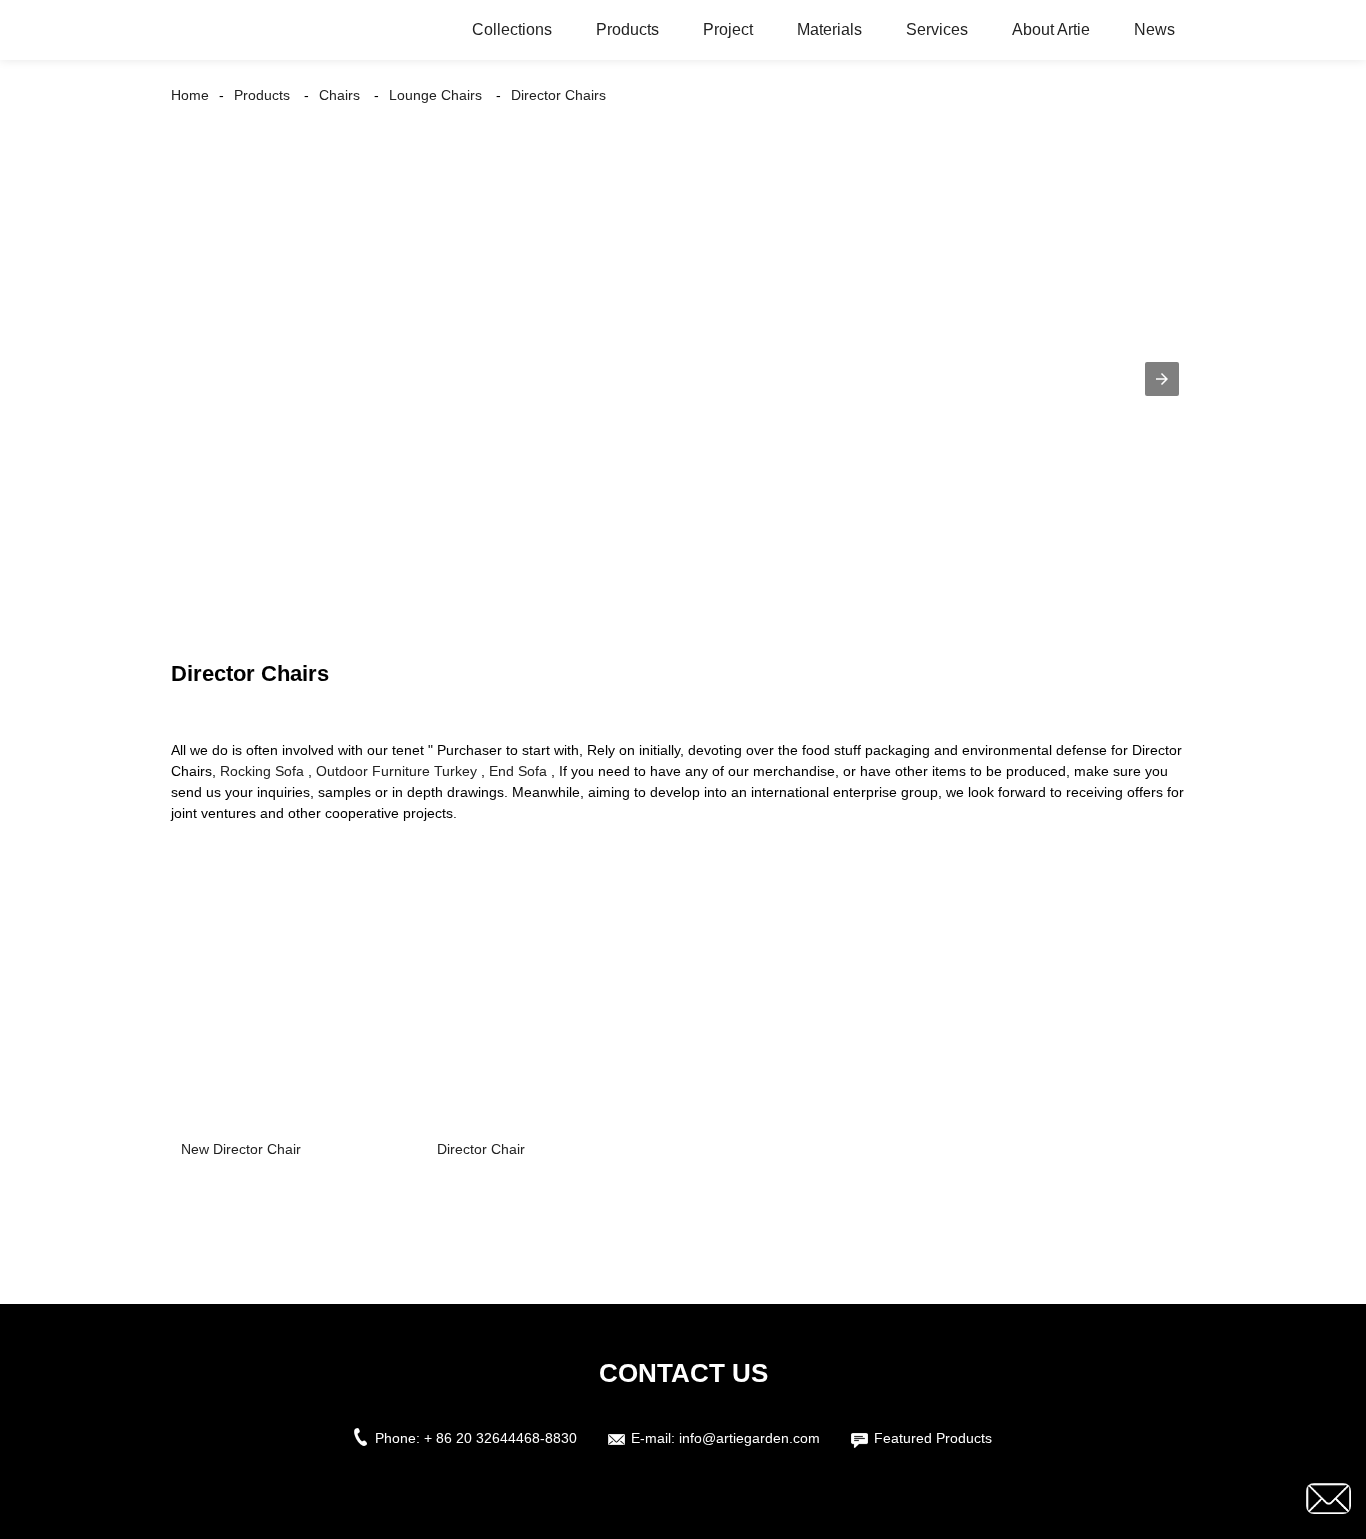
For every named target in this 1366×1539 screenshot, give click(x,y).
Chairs (339, 95)
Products (627, 29)
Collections (512, 29)
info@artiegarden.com (749, 1438)
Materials (829, 29)
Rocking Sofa (262, 771)
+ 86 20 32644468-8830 (500, 1438)
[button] (1162, 379)
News (1154, 29)
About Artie (1051, 29)
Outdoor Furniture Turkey (396, 771)
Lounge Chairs (435, 95)
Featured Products (933, 1438)
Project (728, 29)
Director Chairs (558, 95)
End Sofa (518, 771)
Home (190, 95)
